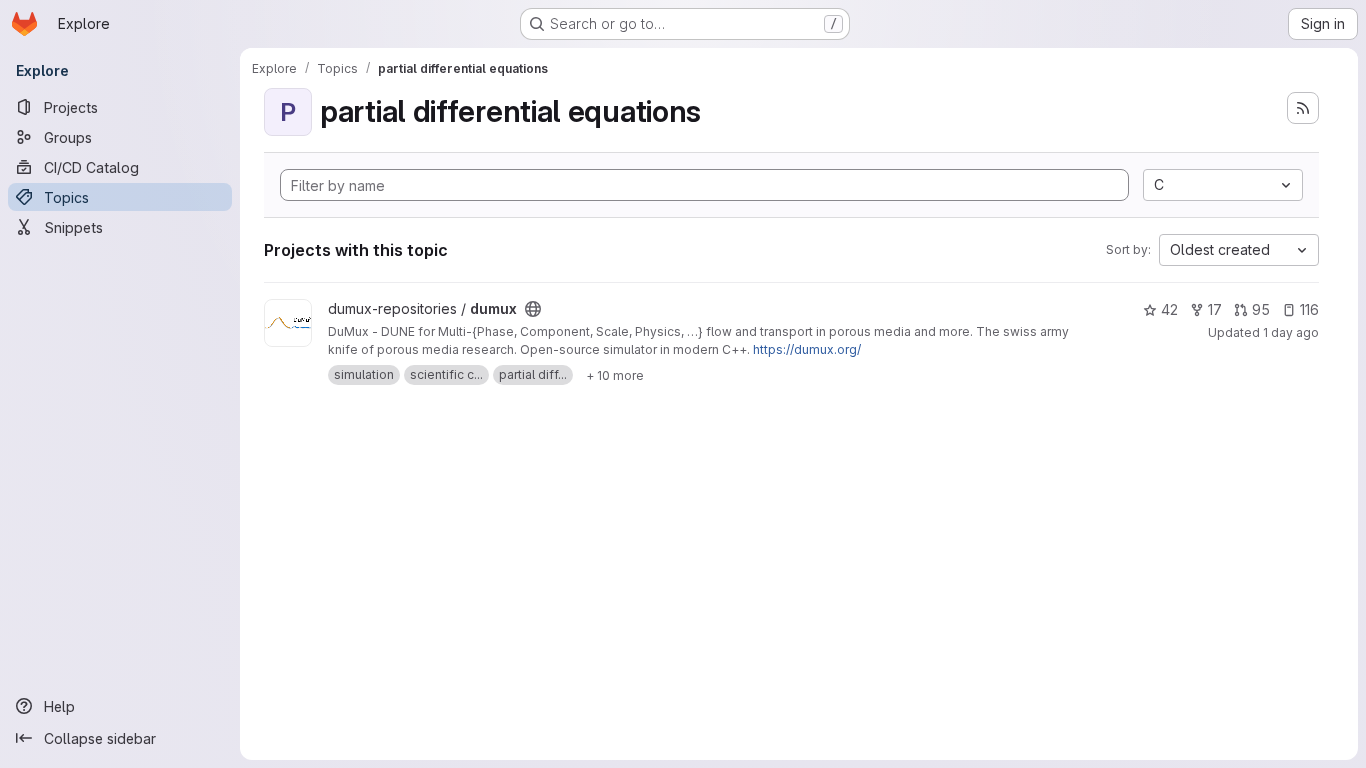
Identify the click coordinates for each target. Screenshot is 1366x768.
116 (1309, 309)
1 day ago (1291, 332)
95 (1261, 309)
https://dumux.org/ (807, 349)
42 (1169, 309)
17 (1215, 309)
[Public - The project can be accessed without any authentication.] (533, 309)
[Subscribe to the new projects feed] (1303, 108)
